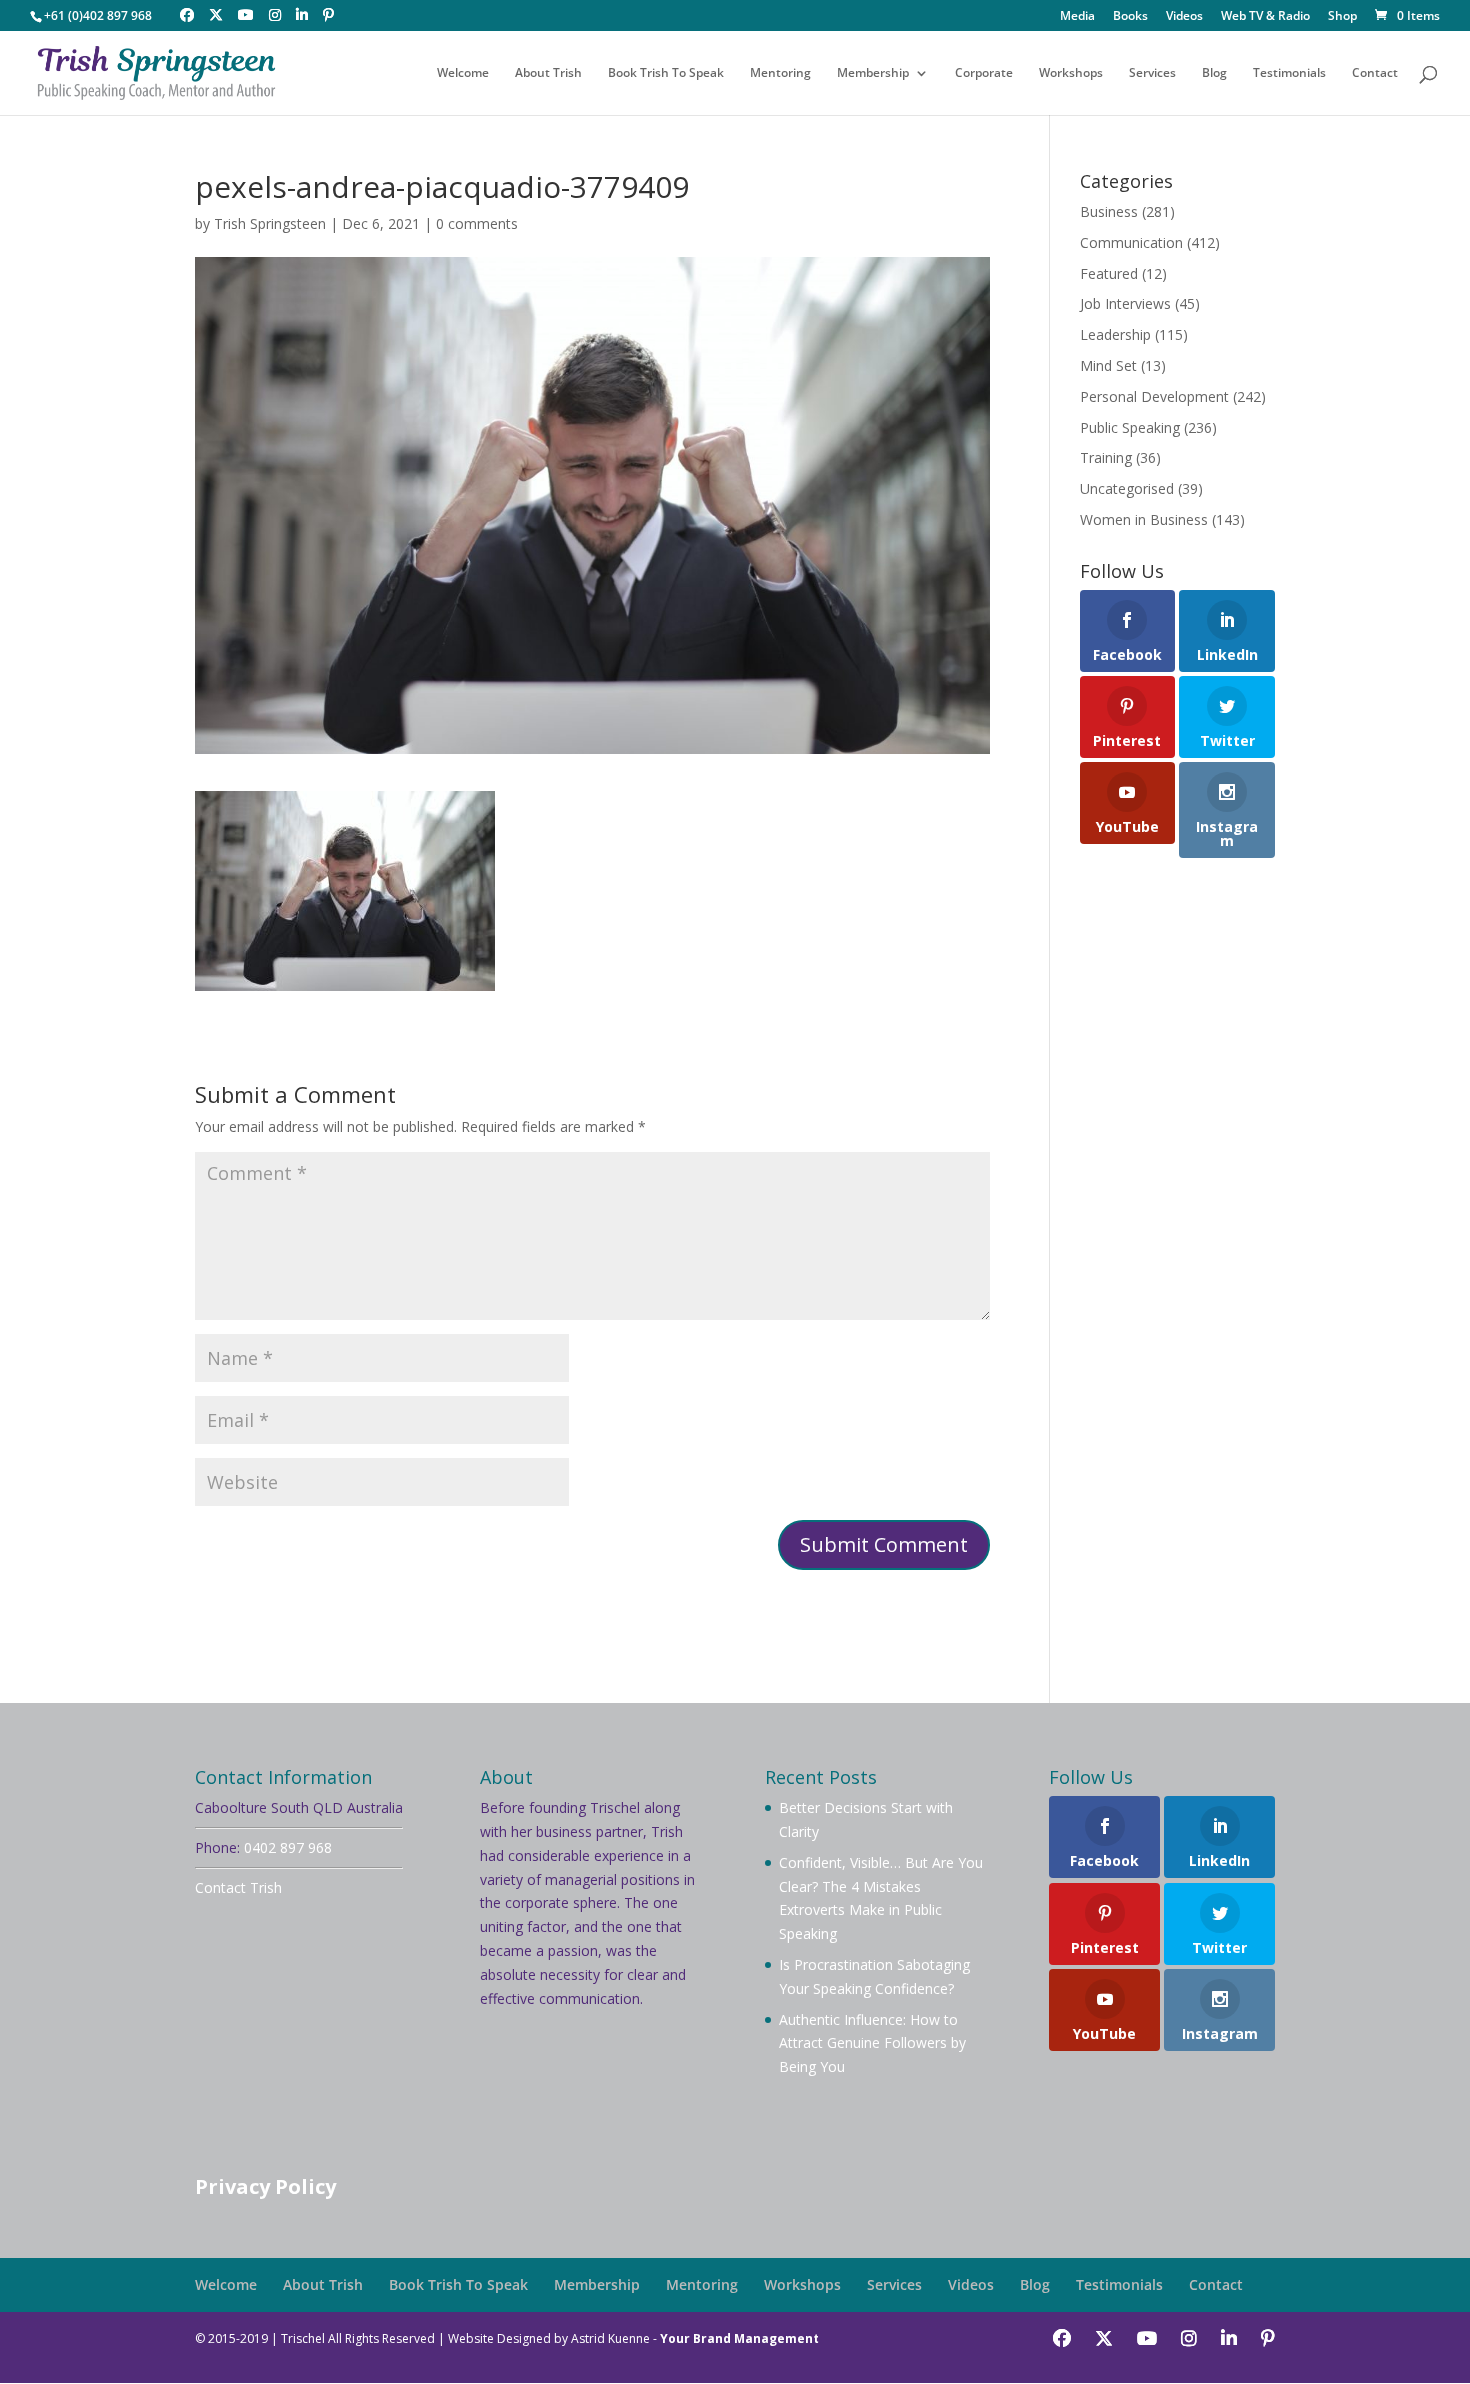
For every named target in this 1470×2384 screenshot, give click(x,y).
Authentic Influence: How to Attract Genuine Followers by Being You (872, 2043)
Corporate (984, 73)
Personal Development (1154, 396)
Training (1106, 457)
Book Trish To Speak (666, 73)
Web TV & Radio (1265, 17)
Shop (1342, 17)
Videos (1184, 17)
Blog (1214, 73)
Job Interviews (1125, 303)
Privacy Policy (265, 2186)
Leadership (1115, 334)
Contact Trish (238, 1887)
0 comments (477, 223)
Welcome (463, 73)
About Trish (548, 73)
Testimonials (1289, 73)
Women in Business (1144, 519)
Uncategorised (1127, 488)
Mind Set (1108, 365)
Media (1077, 17)
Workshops (1071, 73)
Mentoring (780, 73)
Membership (873, 73)
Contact (1375, 73)
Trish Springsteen (270, 223)
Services (1152, 73)
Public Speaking (1130, 427)
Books (1130, 17)
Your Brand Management (739, 2338)
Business (1109, 211)
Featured (1109, 273)
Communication (1131, 242)
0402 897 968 (288, 1847)
